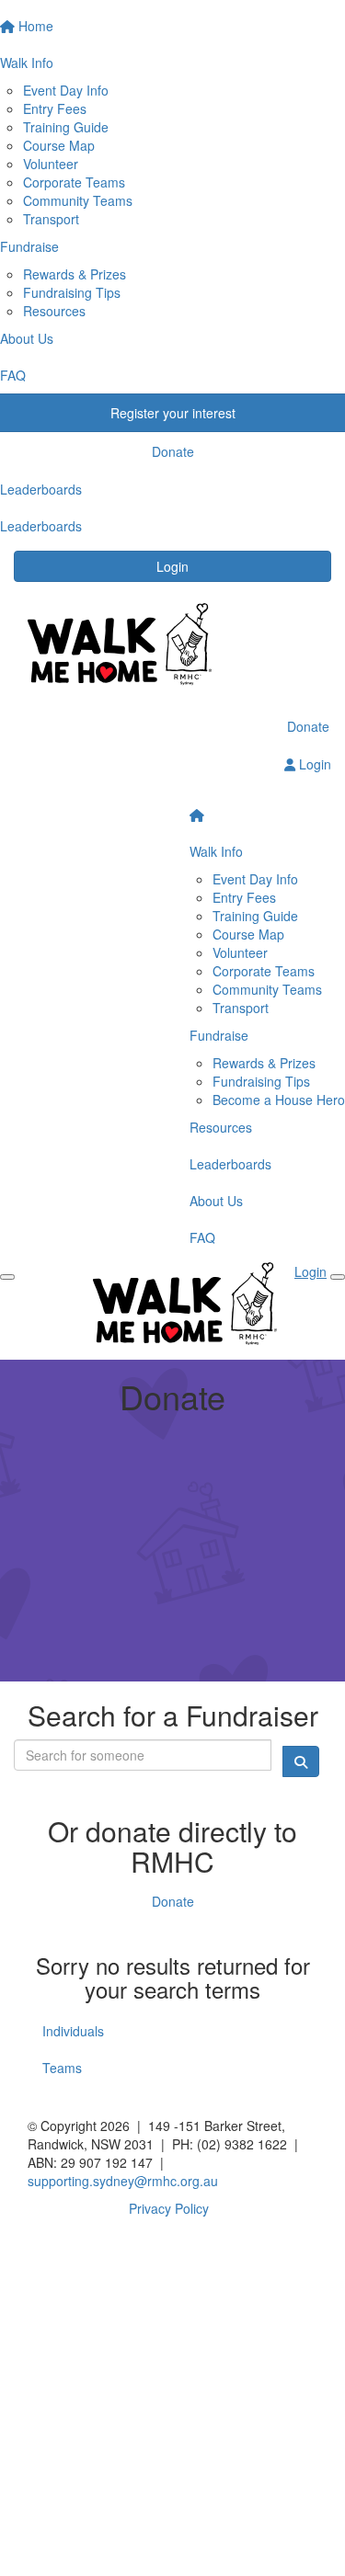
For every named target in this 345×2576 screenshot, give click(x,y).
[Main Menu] (7, 1277)
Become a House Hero (279, 1100)
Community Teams (78, 200)
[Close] (338, 1277)
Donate (308, 726)
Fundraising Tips (72, 292)
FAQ (202, 1237)
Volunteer (51, 164)
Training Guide (66, 127)
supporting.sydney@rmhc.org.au (123, 2181)
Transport (51, 219)
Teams (62, 2068)
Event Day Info (66, 90)
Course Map (59, 145)
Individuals (73, 2031)
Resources (54, 311)
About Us (216, 1201)
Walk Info (216, 851)
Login (172, 566)
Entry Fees (55, 108)
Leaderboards (230, 1164)
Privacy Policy (169, 2208)
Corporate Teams (74, 182)
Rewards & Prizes (75, 274)
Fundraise (219, 1035)
